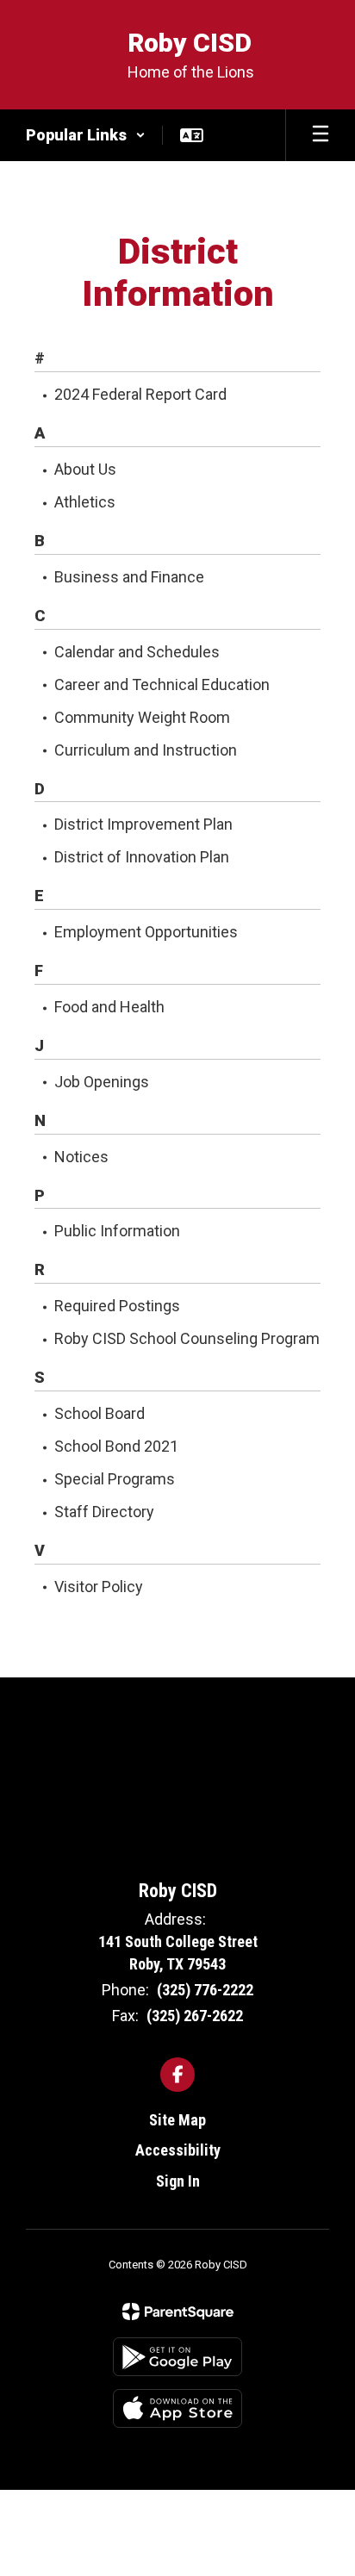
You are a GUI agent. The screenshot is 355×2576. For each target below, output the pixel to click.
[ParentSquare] (178, 2312)
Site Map (177, 2120)
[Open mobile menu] (321, 135)
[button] (86, 135)
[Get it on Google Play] (177, 2357)
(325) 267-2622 (195, 2016)
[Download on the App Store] (177, 2408)
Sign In (178, 2181)
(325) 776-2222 (205, 1990)
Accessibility (178, 2150)
